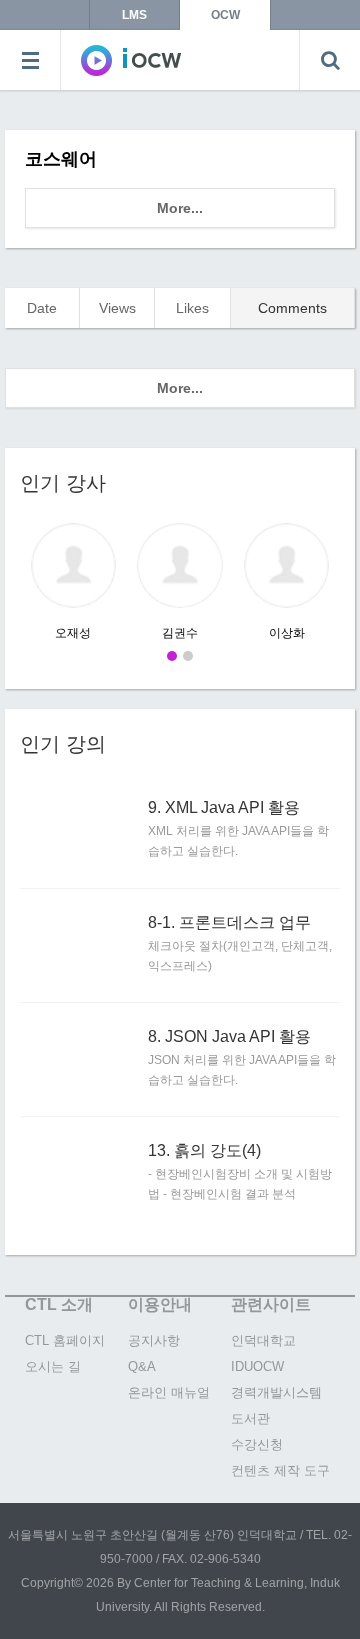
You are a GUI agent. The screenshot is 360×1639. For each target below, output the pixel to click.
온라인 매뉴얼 (169, 1392)
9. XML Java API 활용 (224, 808)
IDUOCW (257, 1366)
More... (180, 208)
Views (117, 308)
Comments (292, 308)
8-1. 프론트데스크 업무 (229, 923)
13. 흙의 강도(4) (204, 1151)
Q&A (142, 1366)
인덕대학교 (263, 1340)
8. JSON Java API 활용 (229, 1037)
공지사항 (154, 1340)
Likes (192, 308)
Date (42, 308)
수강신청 (257, 1444)
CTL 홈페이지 (65, 1340)
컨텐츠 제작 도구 (280, 1470)
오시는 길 (53, 1366)
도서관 (250, 1418)
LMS (134, 15)
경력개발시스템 (276, 1392)
